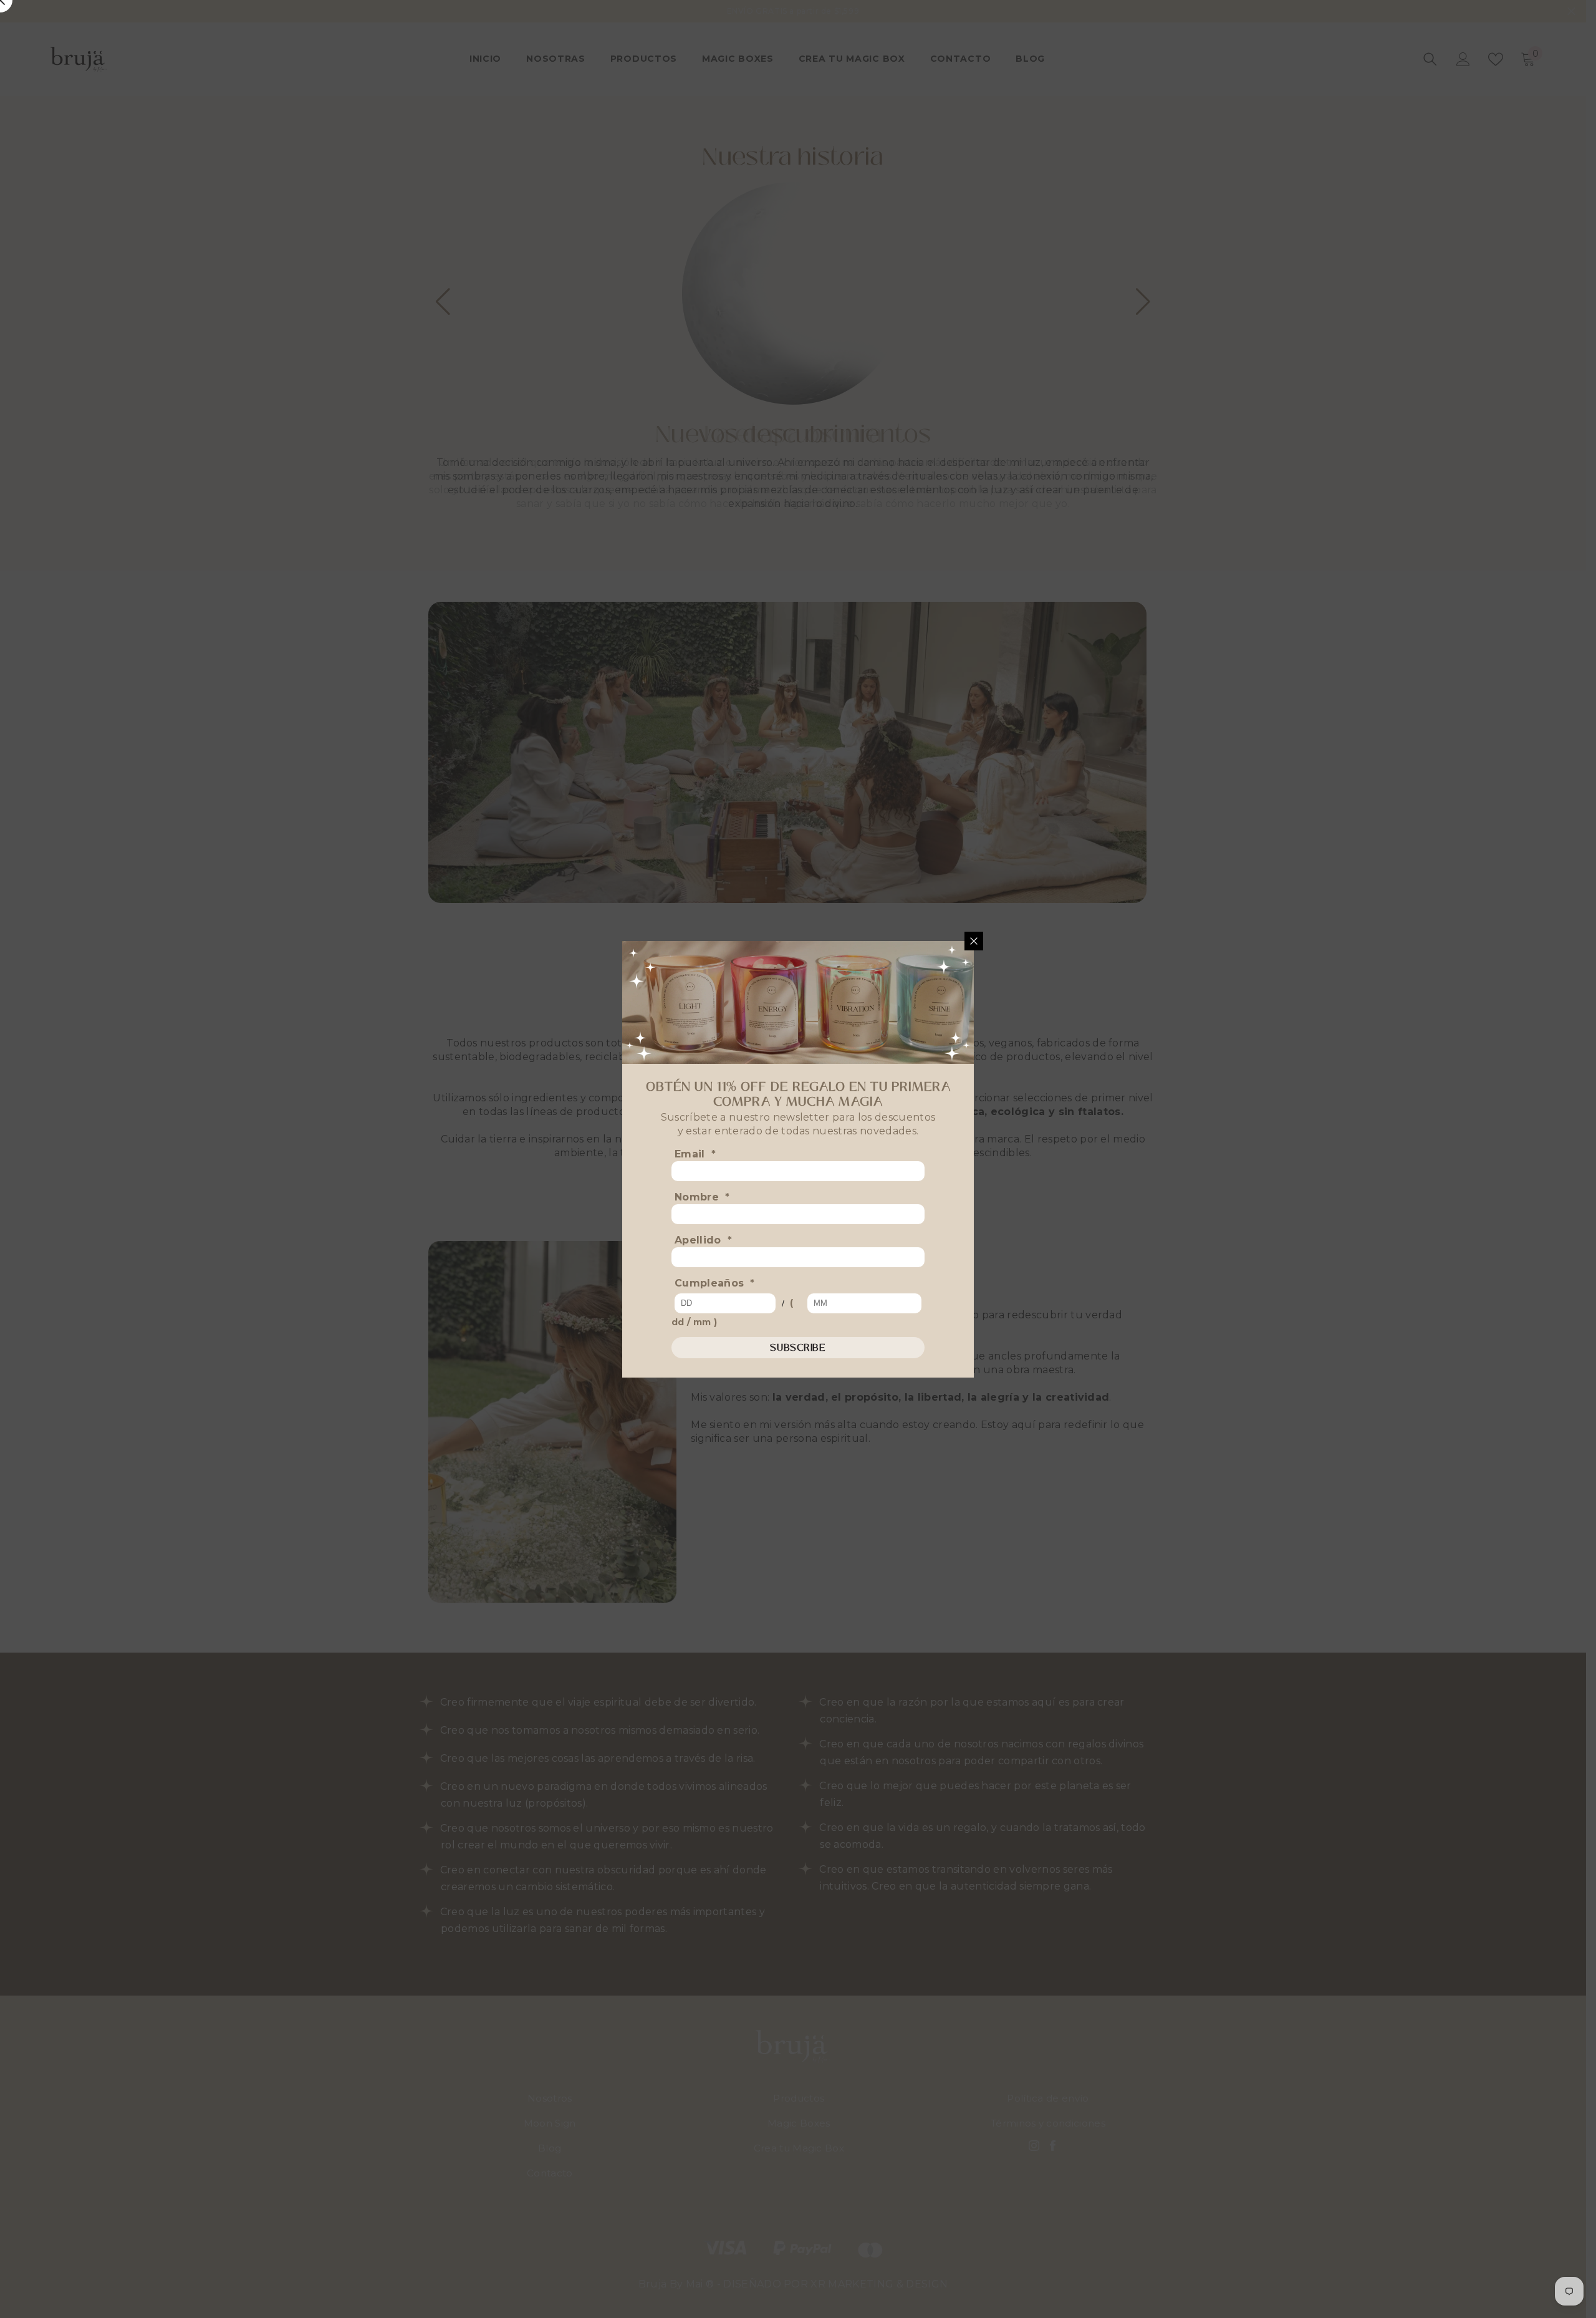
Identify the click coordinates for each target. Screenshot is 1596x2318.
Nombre (702, 1197)
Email (695, 1154)
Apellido (703, 1240)
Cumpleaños (715, 1283)
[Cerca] (974, 941)
